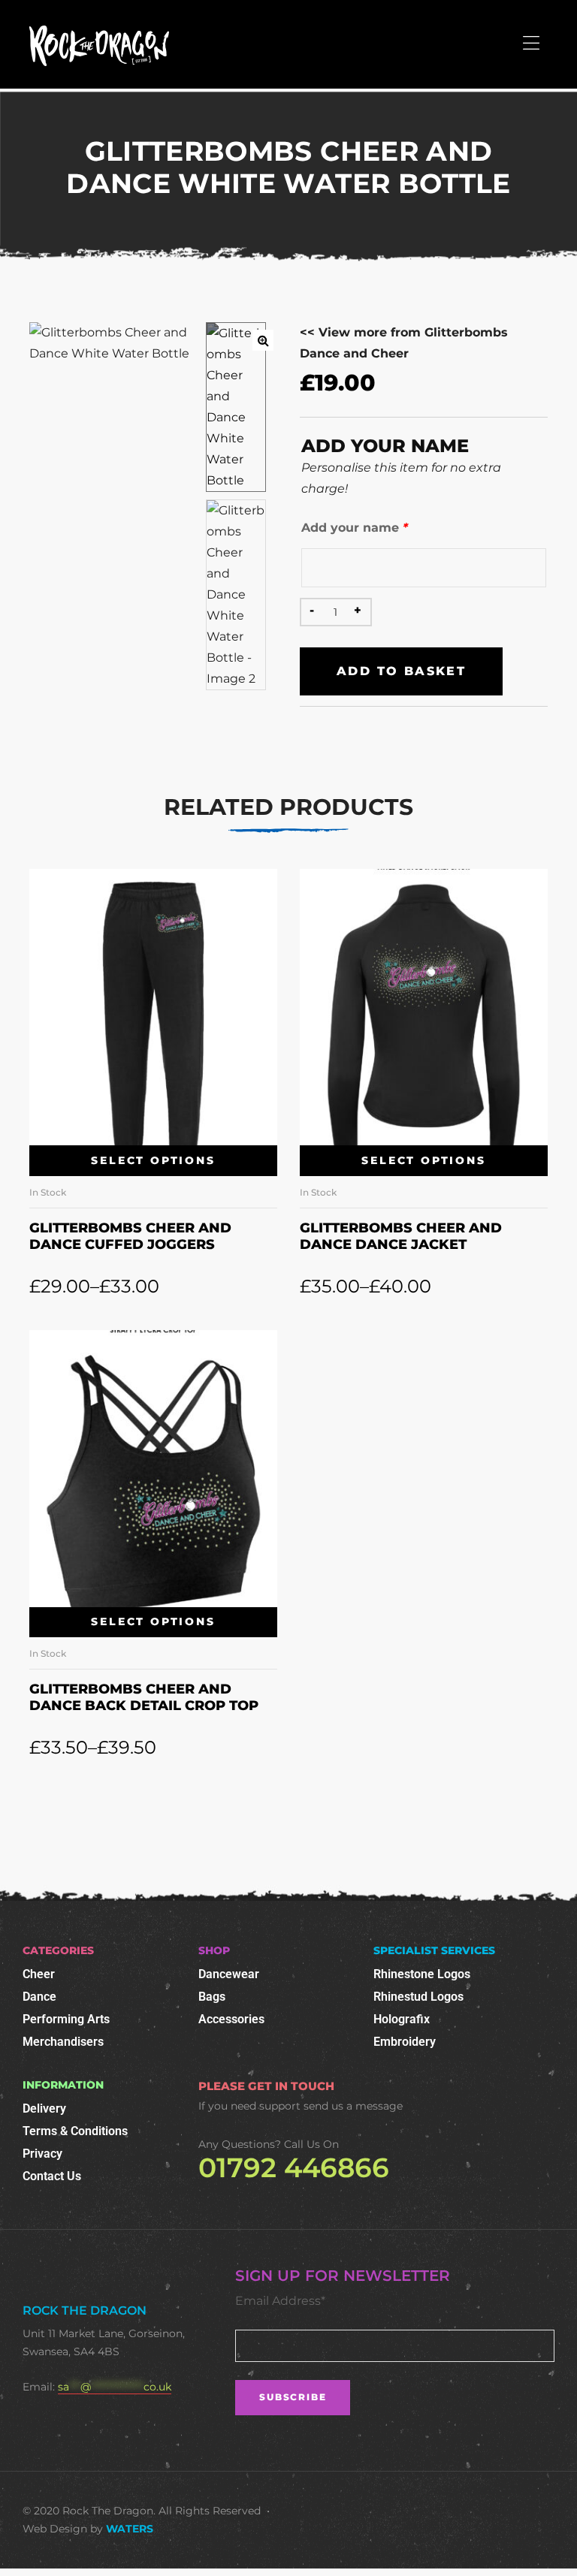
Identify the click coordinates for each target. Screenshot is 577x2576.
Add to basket (401, 671)
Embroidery (405, 2042)
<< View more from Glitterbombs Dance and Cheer (404, 343)
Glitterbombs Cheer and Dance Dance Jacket (401, 1236)
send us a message (353, 2106)
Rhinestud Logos (418, 1997)
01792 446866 (294, 2167)
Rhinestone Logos (422, 1974)
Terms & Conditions (75, 2131)
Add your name (355, 528)
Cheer (39, 1974)
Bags (212, 1997)
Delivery (44, 2108)
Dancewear (229, 1974)
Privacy (42, 2154)
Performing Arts (66, 2019)
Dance (39, 1997)
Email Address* (280, 2301)
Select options (153, 1160)
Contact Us (52, 2176)
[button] (263, 340)
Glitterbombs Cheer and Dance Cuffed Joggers (130, 1236)
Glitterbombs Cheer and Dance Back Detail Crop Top (144, 1697)
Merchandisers (63, 2042)
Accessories (231, 2019)
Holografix (402, 2019)
